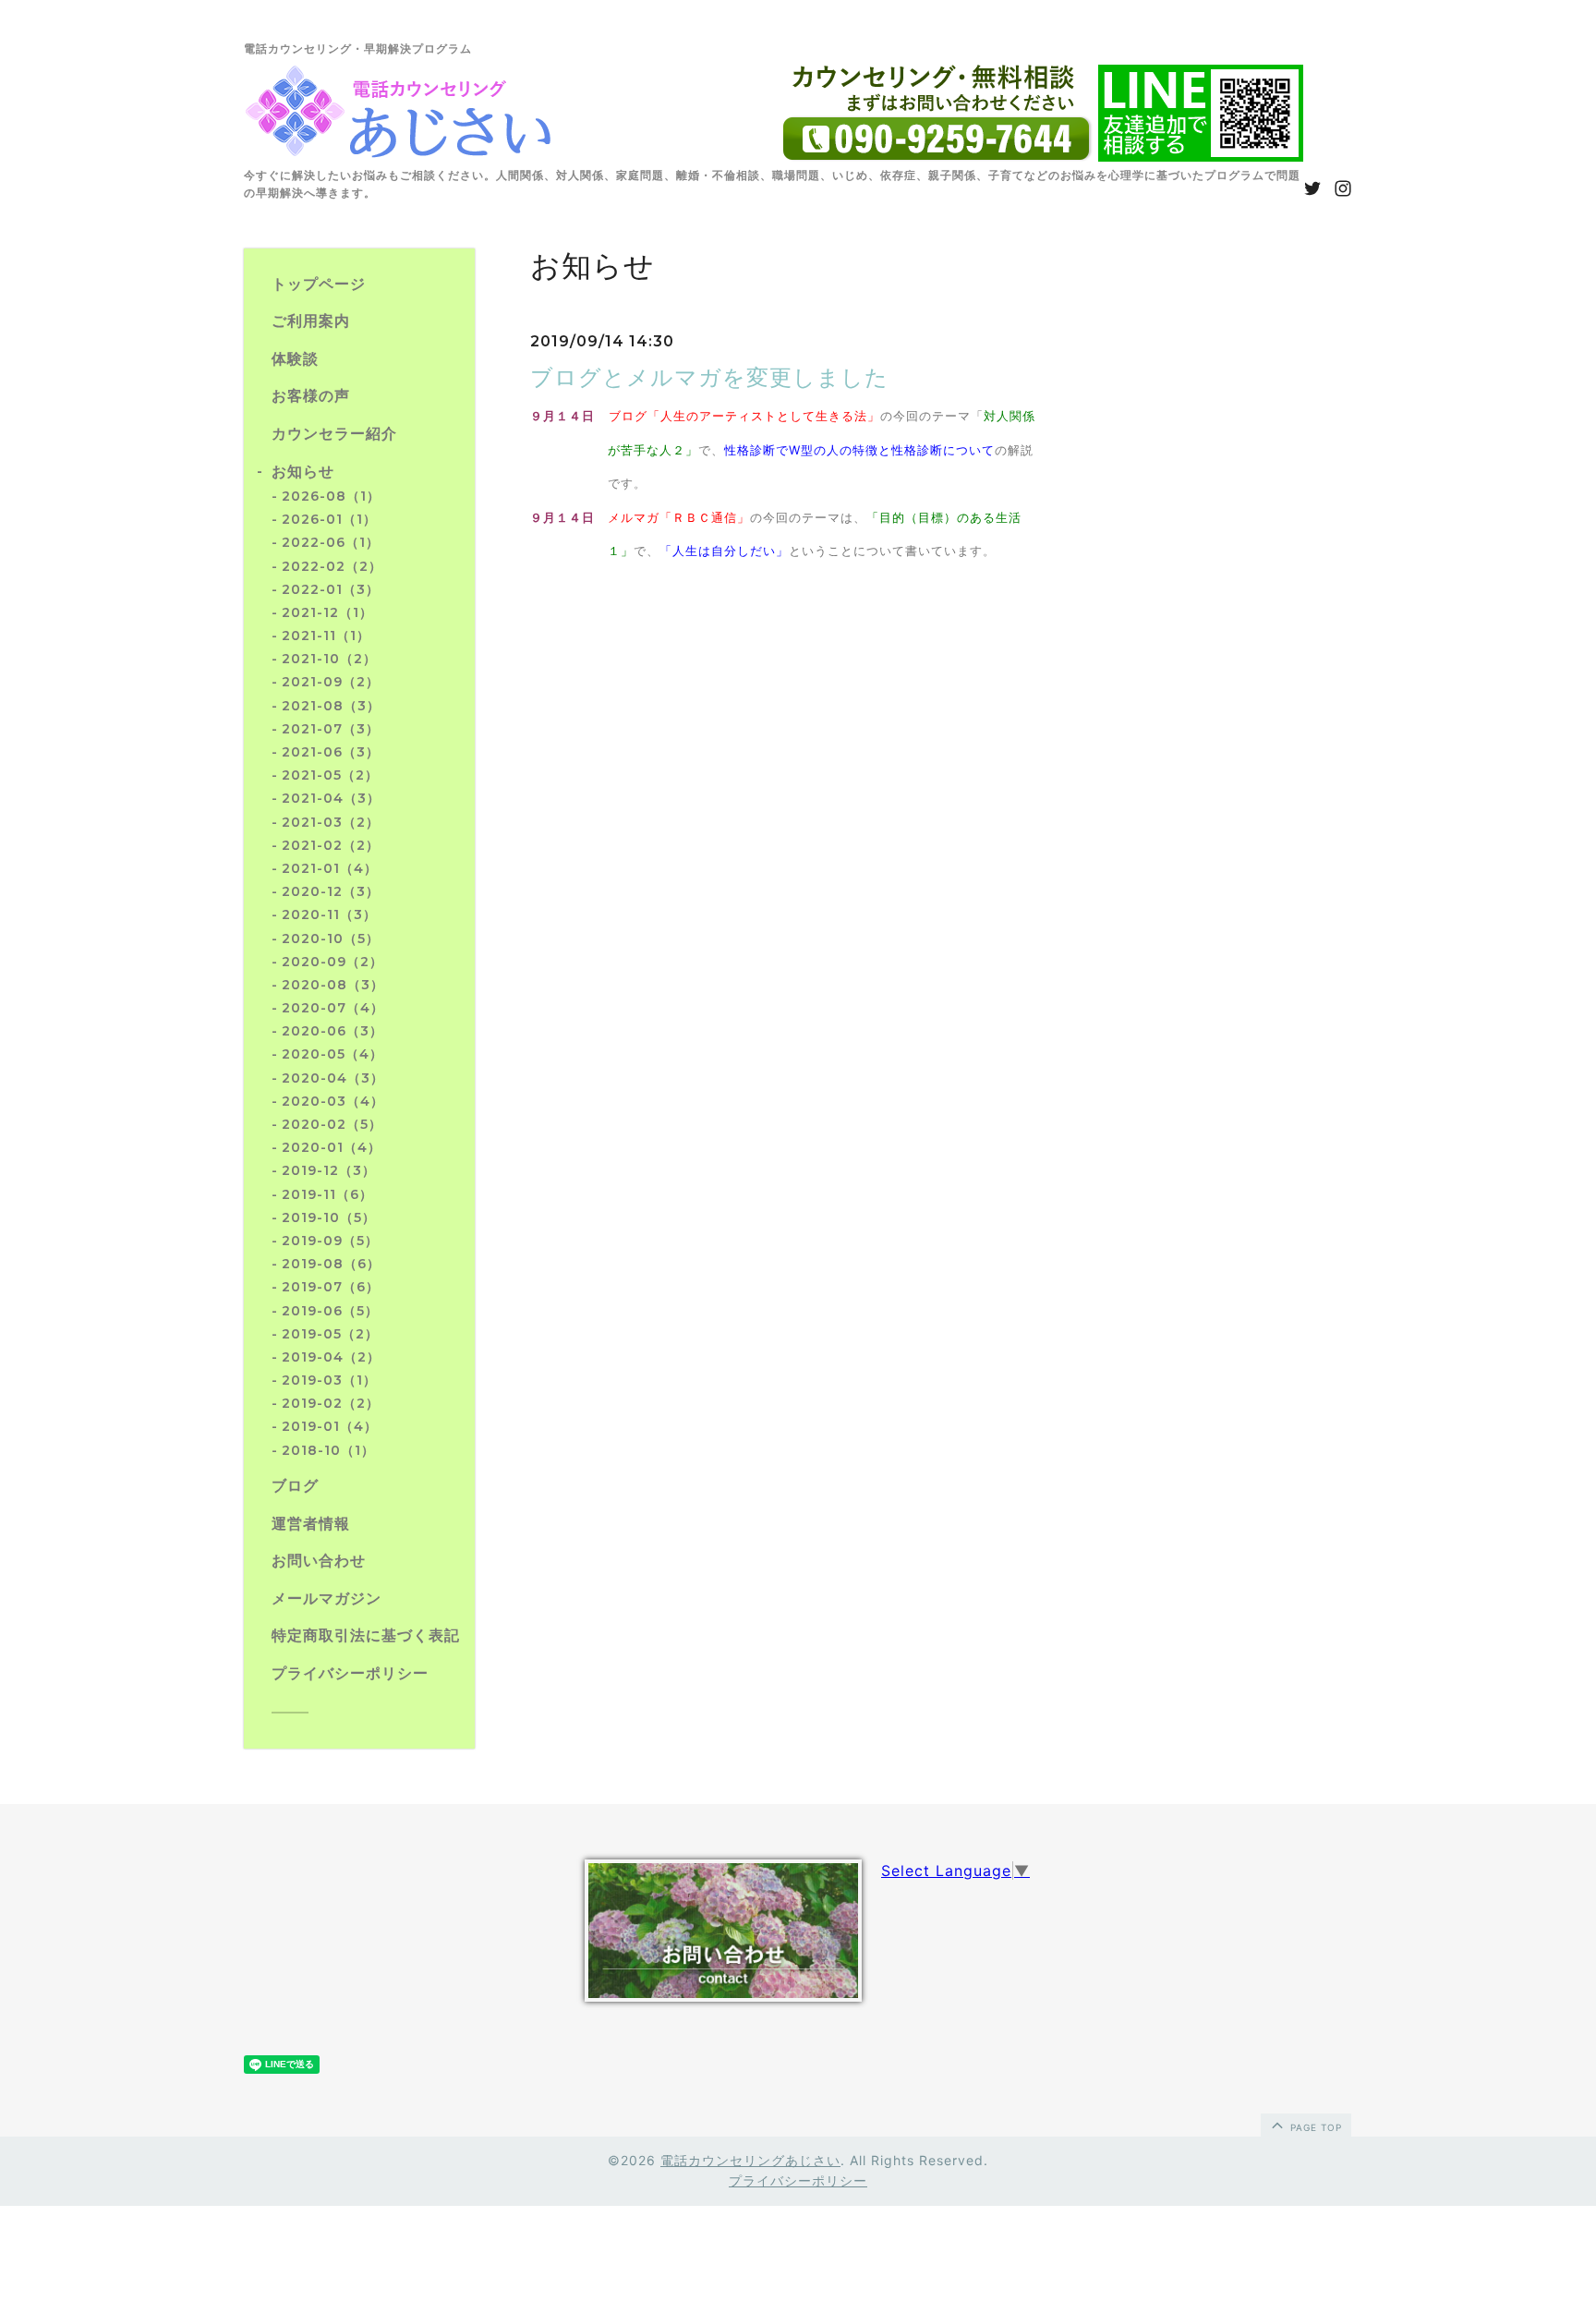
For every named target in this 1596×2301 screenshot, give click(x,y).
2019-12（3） (329, 1170)
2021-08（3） (331, 706)
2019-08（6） (331, 1264)
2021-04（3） (331, 798)
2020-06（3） (332, 1031)
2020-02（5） (332, 1124)
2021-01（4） (330, 868)
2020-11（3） (329, 914)
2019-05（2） (330, 1334)
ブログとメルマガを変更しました (709, 378)
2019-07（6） (331, 1287)
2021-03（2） (331, 822)
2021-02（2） (331, 845)
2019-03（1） (329, 1380)
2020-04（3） (333, 1078)
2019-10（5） (329, 1217)
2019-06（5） (330, 1311)
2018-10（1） (328, 1450)
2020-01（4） (332, 1147)
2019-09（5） (330, 1241)
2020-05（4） (332, 1054)
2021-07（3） (331, 729)
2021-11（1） (326, 636)
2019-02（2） (331, 1403)
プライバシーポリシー (798, 2180)
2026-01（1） (329, 519)
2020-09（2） (332, 962)
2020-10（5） (331, 939)
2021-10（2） (329, 659)
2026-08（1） (331, 496)
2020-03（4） (333, 1101)
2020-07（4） (333, 1008)
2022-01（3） (331, 589)
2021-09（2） (331, 682)
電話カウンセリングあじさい (750, 2160)
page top (1314, 2127)
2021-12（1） (327, 612)
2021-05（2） (330, 775)
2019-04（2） (331, 1357)
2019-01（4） (330, 1426)
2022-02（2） (332, 566)
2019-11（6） (327, 1194)
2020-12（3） (331, 891)
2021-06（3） (331, 752)
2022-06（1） (331, 542)
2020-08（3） (333, 985)
